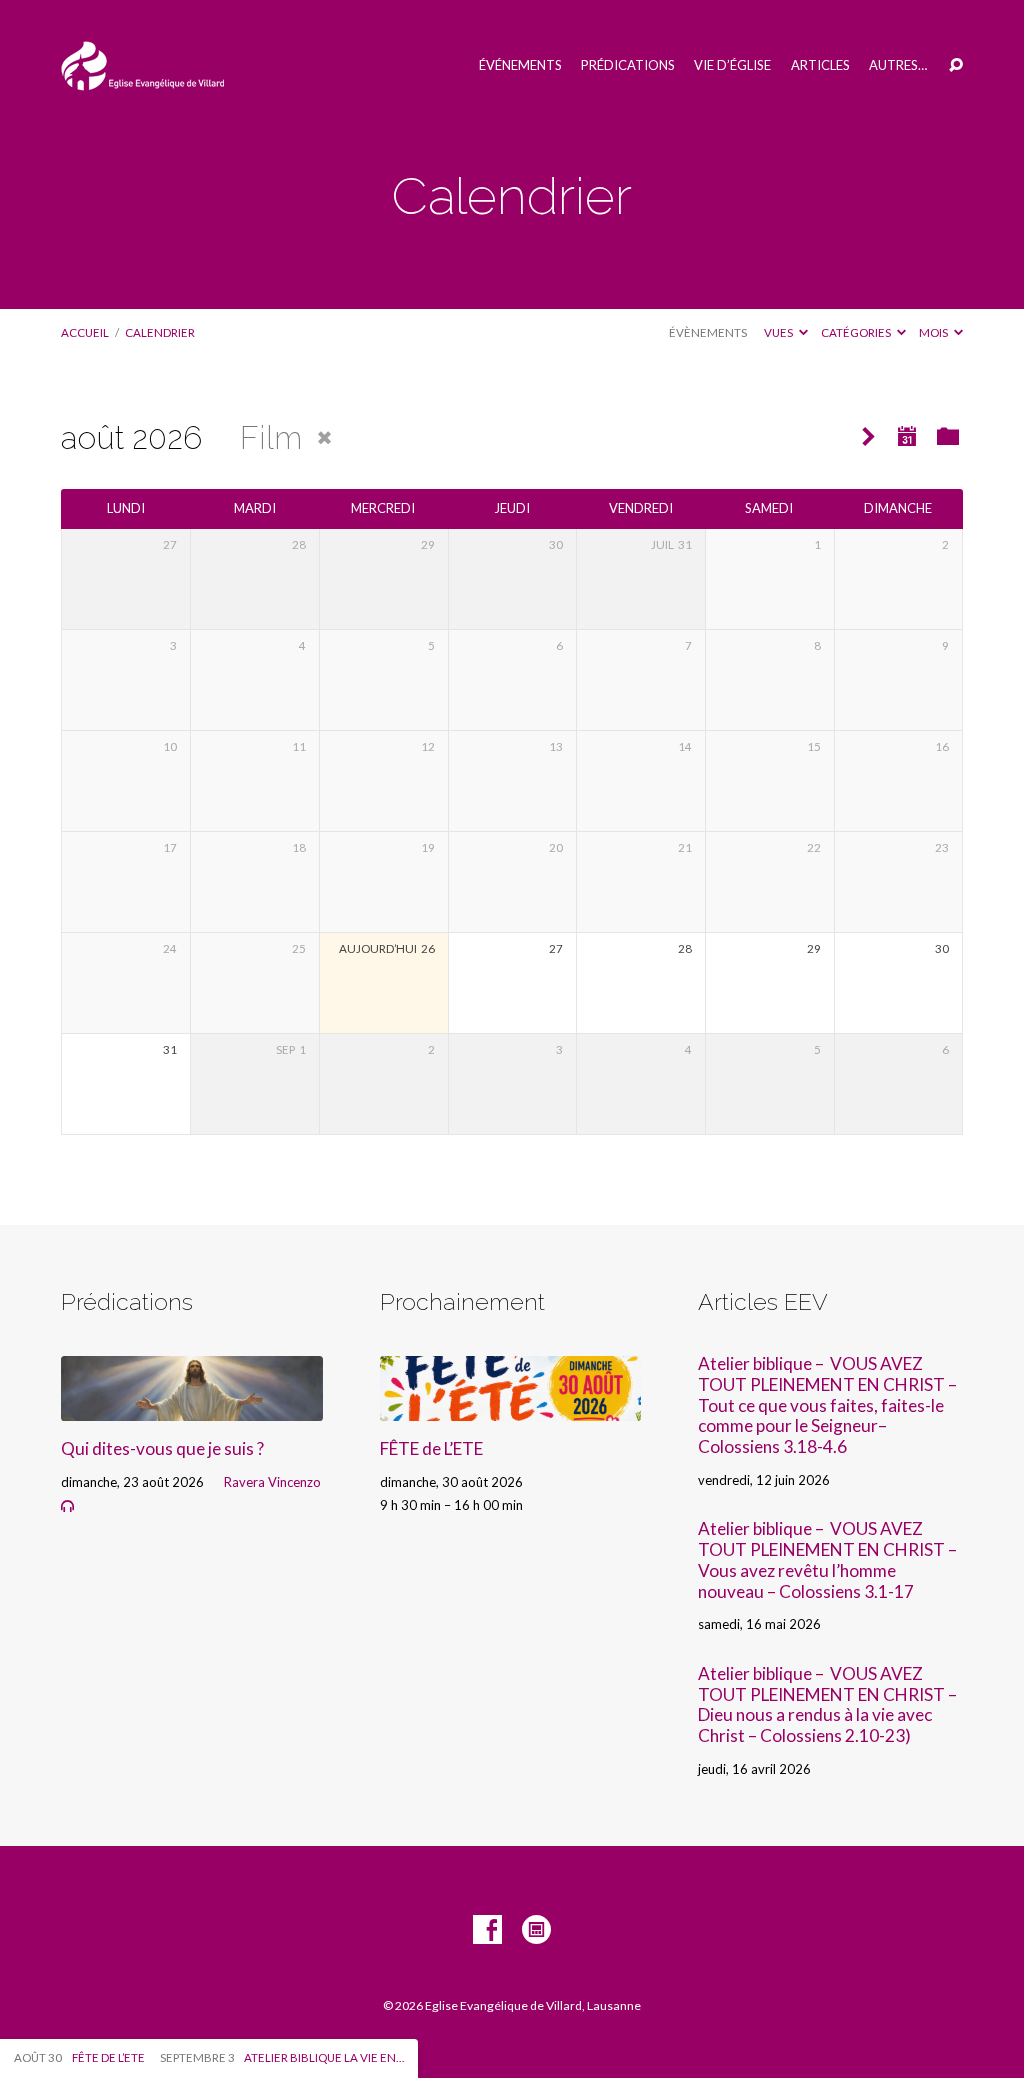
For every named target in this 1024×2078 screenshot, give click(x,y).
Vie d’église (732, 65)
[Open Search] (956, 66)
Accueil (85, 332)
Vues (779, 332)
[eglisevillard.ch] (536, 1930)
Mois (934, 332)
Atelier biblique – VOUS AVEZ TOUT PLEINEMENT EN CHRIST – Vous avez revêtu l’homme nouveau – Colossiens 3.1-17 (827, 1559)
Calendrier (160, 332)
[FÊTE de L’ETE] (510, 1407)
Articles (820, 65)
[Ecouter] (67, 1506)
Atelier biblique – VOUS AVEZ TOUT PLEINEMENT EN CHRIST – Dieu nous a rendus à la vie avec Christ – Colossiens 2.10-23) (827, 1704)
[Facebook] (487, 1930)
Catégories (857, 332)
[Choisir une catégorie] (948, 436)
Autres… (898, 65)
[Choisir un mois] (907, 436)
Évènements (708, 332)
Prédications (628, 65)
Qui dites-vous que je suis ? (162, 1448)
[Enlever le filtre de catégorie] (324, 438)
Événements (520, 65)
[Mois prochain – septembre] (868, 437)
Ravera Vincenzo (272, 1482)
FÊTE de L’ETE (431, 1448)
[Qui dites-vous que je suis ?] (191, 1407)
